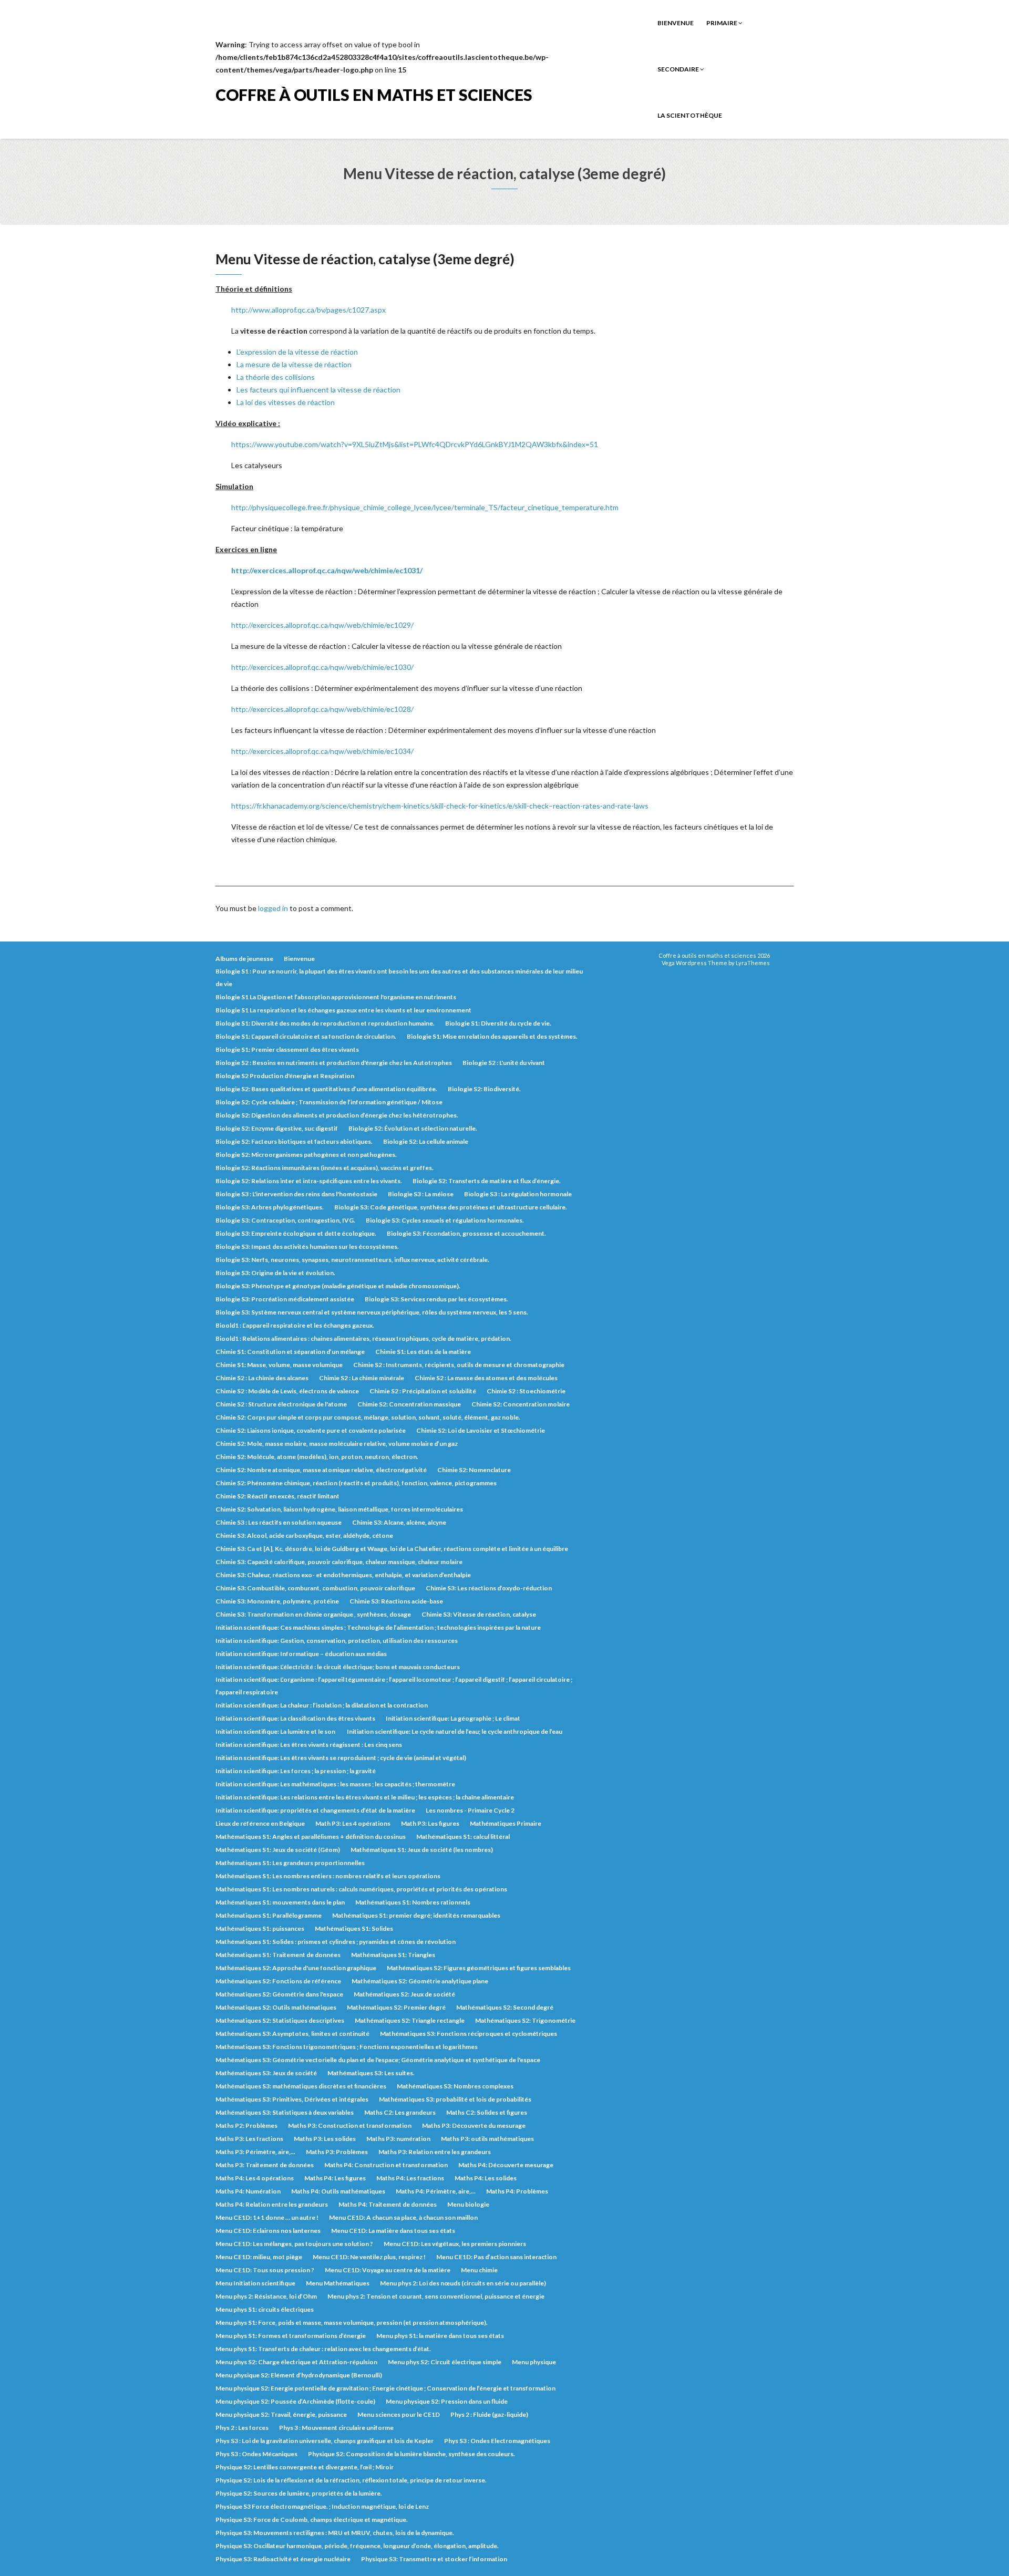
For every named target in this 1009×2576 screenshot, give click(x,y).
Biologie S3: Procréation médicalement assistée (285, 1299)
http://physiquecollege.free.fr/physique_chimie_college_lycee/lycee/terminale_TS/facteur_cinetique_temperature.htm (425, 507)
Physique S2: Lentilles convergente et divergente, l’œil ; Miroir (305, 2467)
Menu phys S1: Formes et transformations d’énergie (291, 2336)
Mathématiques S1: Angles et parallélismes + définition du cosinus (311, 1837)
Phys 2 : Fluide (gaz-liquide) (489, 2414)
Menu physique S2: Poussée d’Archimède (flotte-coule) (295, 2401)
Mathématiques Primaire (506, 1823)
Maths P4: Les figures (335, 2178)
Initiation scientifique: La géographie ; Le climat (453, 1718)
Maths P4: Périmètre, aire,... (436, 2191)
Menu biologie (468, 2204)
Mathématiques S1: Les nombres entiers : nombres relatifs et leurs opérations (328, 1876)
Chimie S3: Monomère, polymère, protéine (277, 1601)
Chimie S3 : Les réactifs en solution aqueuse (279, 1522)
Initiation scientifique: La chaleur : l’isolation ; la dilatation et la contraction (322, 1705)
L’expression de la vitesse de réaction (297, 352)
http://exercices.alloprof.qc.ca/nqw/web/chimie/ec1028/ (322, 709)
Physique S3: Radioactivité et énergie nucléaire (283, 2559)
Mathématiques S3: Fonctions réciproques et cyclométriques (469, 2034)
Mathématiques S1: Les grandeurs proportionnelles (290, 1863)
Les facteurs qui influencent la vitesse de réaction (318, 390)
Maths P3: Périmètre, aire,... (255, 2152)
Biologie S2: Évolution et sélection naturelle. (413, 1128)
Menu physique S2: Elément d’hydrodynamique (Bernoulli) (299, 2375)
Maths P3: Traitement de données (265, 2165)
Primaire (722, 23)
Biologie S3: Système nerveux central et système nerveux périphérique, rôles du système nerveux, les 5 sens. (372, 1312)
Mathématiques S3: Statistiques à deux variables (285, 2112)
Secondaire (679, 69)
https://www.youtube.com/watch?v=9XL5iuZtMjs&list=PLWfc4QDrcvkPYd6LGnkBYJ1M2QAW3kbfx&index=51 (415, 444)
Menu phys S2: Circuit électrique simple (445, 2362)
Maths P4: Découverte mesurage (506, 2165)
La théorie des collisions (276, 377)
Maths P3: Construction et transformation (350, 2125)
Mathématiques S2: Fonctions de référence (278, 1981)
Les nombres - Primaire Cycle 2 (470, 1810)
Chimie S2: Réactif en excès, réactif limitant (277, 1496)
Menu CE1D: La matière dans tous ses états (393, 2231)
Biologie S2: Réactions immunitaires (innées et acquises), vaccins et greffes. (325, 1168)
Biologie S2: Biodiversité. (484, 1089)
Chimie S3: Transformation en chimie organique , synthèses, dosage (313, 1614)
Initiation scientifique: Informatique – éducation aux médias (301, 1654)
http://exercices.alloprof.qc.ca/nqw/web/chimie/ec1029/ (322, 625)
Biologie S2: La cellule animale (426, 1141)
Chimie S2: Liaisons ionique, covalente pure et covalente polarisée (311, 1430)
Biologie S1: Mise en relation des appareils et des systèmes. (492, 1036)
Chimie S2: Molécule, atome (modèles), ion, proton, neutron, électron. (317, 1457)
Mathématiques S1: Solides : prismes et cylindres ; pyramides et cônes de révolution (336, 1942)
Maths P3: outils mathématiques (487, 2139)
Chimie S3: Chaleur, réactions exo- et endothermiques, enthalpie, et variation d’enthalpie (343, 1575)
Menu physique (534, 2362)
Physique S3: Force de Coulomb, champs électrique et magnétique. (312, 2520)
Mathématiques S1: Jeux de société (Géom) (278, 1850)
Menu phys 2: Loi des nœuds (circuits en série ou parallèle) (463, 2283)
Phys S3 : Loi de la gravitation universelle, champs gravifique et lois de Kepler (325, 2441)
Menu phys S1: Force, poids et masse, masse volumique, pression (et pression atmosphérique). (352, 2322)
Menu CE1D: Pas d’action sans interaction (496, 2257)
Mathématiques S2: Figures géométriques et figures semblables (479, 1968)
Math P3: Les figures (430, 1823)
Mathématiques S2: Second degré (505, 2007)
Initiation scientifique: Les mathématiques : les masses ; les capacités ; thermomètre (335, 1784)
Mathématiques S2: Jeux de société (404, 1994)
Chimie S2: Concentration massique (409, 1404)
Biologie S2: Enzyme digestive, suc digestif (277, 1128)
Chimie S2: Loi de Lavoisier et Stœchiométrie (481, 1430)
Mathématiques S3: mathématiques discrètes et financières (301, 2086)
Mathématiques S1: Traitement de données (278, 1955)
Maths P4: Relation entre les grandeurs (272, 2204)
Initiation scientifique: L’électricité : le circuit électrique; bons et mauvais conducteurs (338, 1667)
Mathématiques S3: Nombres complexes (455, 2086)
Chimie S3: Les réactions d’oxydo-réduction (489, 1588)
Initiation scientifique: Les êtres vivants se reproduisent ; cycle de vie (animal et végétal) (341, 1758)
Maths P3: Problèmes (337, 2152)
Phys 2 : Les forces (242, 2428)
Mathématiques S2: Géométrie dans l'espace (279, 1994)
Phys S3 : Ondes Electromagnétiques (497, 2441)
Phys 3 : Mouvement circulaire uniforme (336, 2428)
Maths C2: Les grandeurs (400, 2112)
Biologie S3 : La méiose (421, 1194)
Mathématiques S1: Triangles (393, 1955)
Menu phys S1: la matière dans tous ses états (440, 2336)
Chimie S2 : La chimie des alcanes (262, 1378)
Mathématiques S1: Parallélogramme (269, 1915)
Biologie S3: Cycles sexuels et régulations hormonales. (445, 1220)
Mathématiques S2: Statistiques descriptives (280, 2020)
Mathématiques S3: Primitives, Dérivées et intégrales (292, 2099)
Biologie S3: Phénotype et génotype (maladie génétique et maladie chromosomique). (338, 1286)
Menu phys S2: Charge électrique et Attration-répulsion (296, 2362)
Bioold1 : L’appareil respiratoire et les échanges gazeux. (295, 1325)
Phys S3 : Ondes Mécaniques (256, 2454)
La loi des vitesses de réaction (286, 402)
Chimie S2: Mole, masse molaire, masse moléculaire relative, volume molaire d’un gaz (337, 1444)
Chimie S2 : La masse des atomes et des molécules (486, 1378)
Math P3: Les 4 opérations (353, 1823)
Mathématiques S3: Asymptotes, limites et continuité (292, 2034)
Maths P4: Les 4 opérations (255, 2178)
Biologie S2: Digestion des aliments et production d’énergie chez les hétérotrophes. (337, 1115)
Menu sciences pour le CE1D (399, 2414)
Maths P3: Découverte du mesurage (474, 2125)
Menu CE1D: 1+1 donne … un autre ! (267, 2217)
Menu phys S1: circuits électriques (265, 2309)
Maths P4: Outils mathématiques (338, 2191)
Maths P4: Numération (248, 2191)
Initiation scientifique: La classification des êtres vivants (295, 1718)
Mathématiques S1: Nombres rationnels (413, 1902)
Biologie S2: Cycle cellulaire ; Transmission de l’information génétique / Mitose (329, 1102)
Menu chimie (479, 2270)
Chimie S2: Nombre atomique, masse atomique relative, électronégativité (321, 1470)
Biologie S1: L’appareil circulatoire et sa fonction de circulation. (306, 1036)
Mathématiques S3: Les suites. (371, 2073)
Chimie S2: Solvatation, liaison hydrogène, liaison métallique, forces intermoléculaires (339, 1509)
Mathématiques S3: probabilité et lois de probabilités (455, 2099)
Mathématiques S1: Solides (354, 1928)
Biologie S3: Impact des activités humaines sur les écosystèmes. (307, 1246)
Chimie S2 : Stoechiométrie (526, 1391)
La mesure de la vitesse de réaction (294, 364)
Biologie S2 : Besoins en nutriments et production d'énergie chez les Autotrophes (334, 1063)
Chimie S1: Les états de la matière (423, 1352)
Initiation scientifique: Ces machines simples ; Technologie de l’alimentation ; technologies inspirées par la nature (378, 1627)
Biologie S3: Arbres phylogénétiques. (270, 1207)
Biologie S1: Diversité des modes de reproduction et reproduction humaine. (325, 1023)
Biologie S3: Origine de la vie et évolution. (275, 1273)
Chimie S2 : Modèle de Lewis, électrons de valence (287, 1391)
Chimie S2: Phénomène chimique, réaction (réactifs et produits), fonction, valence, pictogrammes (356, 1483)
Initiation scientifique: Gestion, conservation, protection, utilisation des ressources (337, 1641)
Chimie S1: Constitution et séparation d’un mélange (290, 1352)
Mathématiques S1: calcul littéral (463, 1837)
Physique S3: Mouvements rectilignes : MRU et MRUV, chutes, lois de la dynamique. (335, 2533)
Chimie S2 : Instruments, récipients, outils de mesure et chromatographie (459, 1365)
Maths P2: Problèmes (246, 2125)
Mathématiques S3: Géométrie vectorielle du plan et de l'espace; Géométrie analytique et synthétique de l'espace (378, 2060)
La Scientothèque (690, 115)
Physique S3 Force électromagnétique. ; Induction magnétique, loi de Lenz (322, 2506)
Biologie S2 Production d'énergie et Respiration (285, 1076)
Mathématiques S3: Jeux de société (266, 2073)
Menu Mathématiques (338, 2283)
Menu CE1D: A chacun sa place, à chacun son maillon (403, 2217)
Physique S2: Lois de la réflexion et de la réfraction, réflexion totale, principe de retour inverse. (351, 2480)
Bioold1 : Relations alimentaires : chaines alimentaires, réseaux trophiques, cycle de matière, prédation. (363, 1338)
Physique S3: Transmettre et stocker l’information (434, 2559)
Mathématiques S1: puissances (260, 1928)
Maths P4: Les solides (486, 2178)
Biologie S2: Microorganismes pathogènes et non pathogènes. (306, 1155)
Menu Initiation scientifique (255, 2283)
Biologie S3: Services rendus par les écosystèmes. (436, 1299)
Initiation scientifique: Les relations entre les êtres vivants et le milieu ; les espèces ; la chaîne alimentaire (365, 1797)
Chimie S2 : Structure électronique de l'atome (281, 1404)
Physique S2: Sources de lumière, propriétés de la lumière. (299, 2493)
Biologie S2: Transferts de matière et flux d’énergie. (487, 1181)
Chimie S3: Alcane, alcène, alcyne (399, 1522)
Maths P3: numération (398, 2139)
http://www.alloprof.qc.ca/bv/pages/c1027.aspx (308, 310)
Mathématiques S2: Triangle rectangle (410, 2020)
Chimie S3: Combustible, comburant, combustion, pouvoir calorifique (315, 1588)
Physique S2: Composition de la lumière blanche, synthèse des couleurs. (411, 2454)
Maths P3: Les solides (325, 2139)
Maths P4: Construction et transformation (386, 2165)
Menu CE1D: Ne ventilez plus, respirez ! (369, 2257)
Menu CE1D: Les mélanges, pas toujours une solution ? (294, 2244)
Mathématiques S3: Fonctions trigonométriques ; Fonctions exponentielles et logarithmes (347, 2047)
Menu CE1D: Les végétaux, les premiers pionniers (455, 2244)
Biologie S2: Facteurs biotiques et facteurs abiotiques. (294, 1141)
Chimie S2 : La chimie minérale (362, 1378)
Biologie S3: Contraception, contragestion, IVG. (285, 1220)
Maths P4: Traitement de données (388, 2204)
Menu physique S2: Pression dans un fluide (447, 2401)
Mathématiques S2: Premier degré (396, 2007)
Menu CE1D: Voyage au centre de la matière (388, 2270)
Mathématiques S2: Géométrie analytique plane (420, 1981)
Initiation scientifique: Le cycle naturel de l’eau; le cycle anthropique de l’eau (455, 1731)
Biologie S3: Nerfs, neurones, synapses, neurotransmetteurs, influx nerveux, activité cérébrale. (352, 1260)
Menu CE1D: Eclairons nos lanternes (268, 2231)
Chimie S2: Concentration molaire (521, 1404)
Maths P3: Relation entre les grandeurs (435, 2152)
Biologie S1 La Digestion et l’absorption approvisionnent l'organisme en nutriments (336, 997)
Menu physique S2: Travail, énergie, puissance (281, 2414)
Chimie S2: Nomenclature (474, 1470)
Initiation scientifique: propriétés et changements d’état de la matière (315, 1810)
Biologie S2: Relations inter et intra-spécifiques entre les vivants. (309, 1181)
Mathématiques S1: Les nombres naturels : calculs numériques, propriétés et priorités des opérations (361, 1889)
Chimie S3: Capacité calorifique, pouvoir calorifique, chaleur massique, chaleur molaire (339, 1562)
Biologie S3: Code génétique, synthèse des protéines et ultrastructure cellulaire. (451, 1207)
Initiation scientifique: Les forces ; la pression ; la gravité (296, 1771)
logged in (273, 908)
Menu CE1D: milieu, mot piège (259, 2257)
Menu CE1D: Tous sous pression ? (265, 2270)
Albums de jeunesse (244, 959)
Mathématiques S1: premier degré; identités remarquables (416, 1915)
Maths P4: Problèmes (517, 2191)
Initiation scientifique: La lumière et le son (276, 1731)
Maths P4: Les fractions (410, 2178)
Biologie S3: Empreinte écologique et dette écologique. (296, 1233)
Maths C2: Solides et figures (487, 2112)
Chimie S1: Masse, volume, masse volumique (279, 1365)
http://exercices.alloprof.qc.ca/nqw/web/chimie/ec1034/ (322, 751)
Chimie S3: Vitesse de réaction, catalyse (479, 1614)
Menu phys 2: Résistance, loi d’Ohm (266, 2296)
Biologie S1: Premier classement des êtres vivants (287, 1049)
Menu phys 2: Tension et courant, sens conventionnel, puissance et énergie (436, 2296)
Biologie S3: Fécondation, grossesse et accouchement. (466, 1233)
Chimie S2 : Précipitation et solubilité (423, 1391)
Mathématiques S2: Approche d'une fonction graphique (296, 1968)
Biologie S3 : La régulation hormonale (518, 1194)
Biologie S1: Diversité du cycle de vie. (498, 1023)
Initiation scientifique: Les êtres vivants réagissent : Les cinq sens (309, 1745)
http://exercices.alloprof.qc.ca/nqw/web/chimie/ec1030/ (322, 667)
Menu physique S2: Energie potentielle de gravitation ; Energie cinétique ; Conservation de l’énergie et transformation (385, 2388)
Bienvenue (676, 23)
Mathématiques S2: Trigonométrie (525, 2020)
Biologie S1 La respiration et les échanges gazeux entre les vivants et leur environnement (343, 1010)
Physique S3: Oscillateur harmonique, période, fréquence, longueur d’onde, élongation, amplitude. (357, 2546)
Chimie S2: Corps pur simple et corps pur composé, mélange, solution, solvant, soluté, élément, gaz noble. (368, 1417)
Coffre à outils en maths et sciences (374, 95)
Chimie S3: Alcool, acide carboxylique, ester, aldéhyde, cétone (304, 1535)
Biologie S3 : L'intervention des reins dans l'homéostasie (296, 1194)
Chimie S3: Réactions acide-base (396, 1601)
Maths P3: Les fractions (249, 2139)
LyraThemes (753, 963)
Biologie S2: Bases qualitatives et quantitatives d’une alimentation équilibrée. (326, 1089)
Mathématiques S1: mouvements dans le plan (280, 1902)
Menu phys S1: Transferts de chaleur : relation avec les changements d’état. (323, 2349)
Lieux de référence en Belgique (260, 1823)
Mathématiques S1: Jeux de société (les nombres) (422, 1850)
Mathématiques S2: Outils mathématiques (276, 2007)
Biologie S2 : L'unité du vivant (504, 1063)
